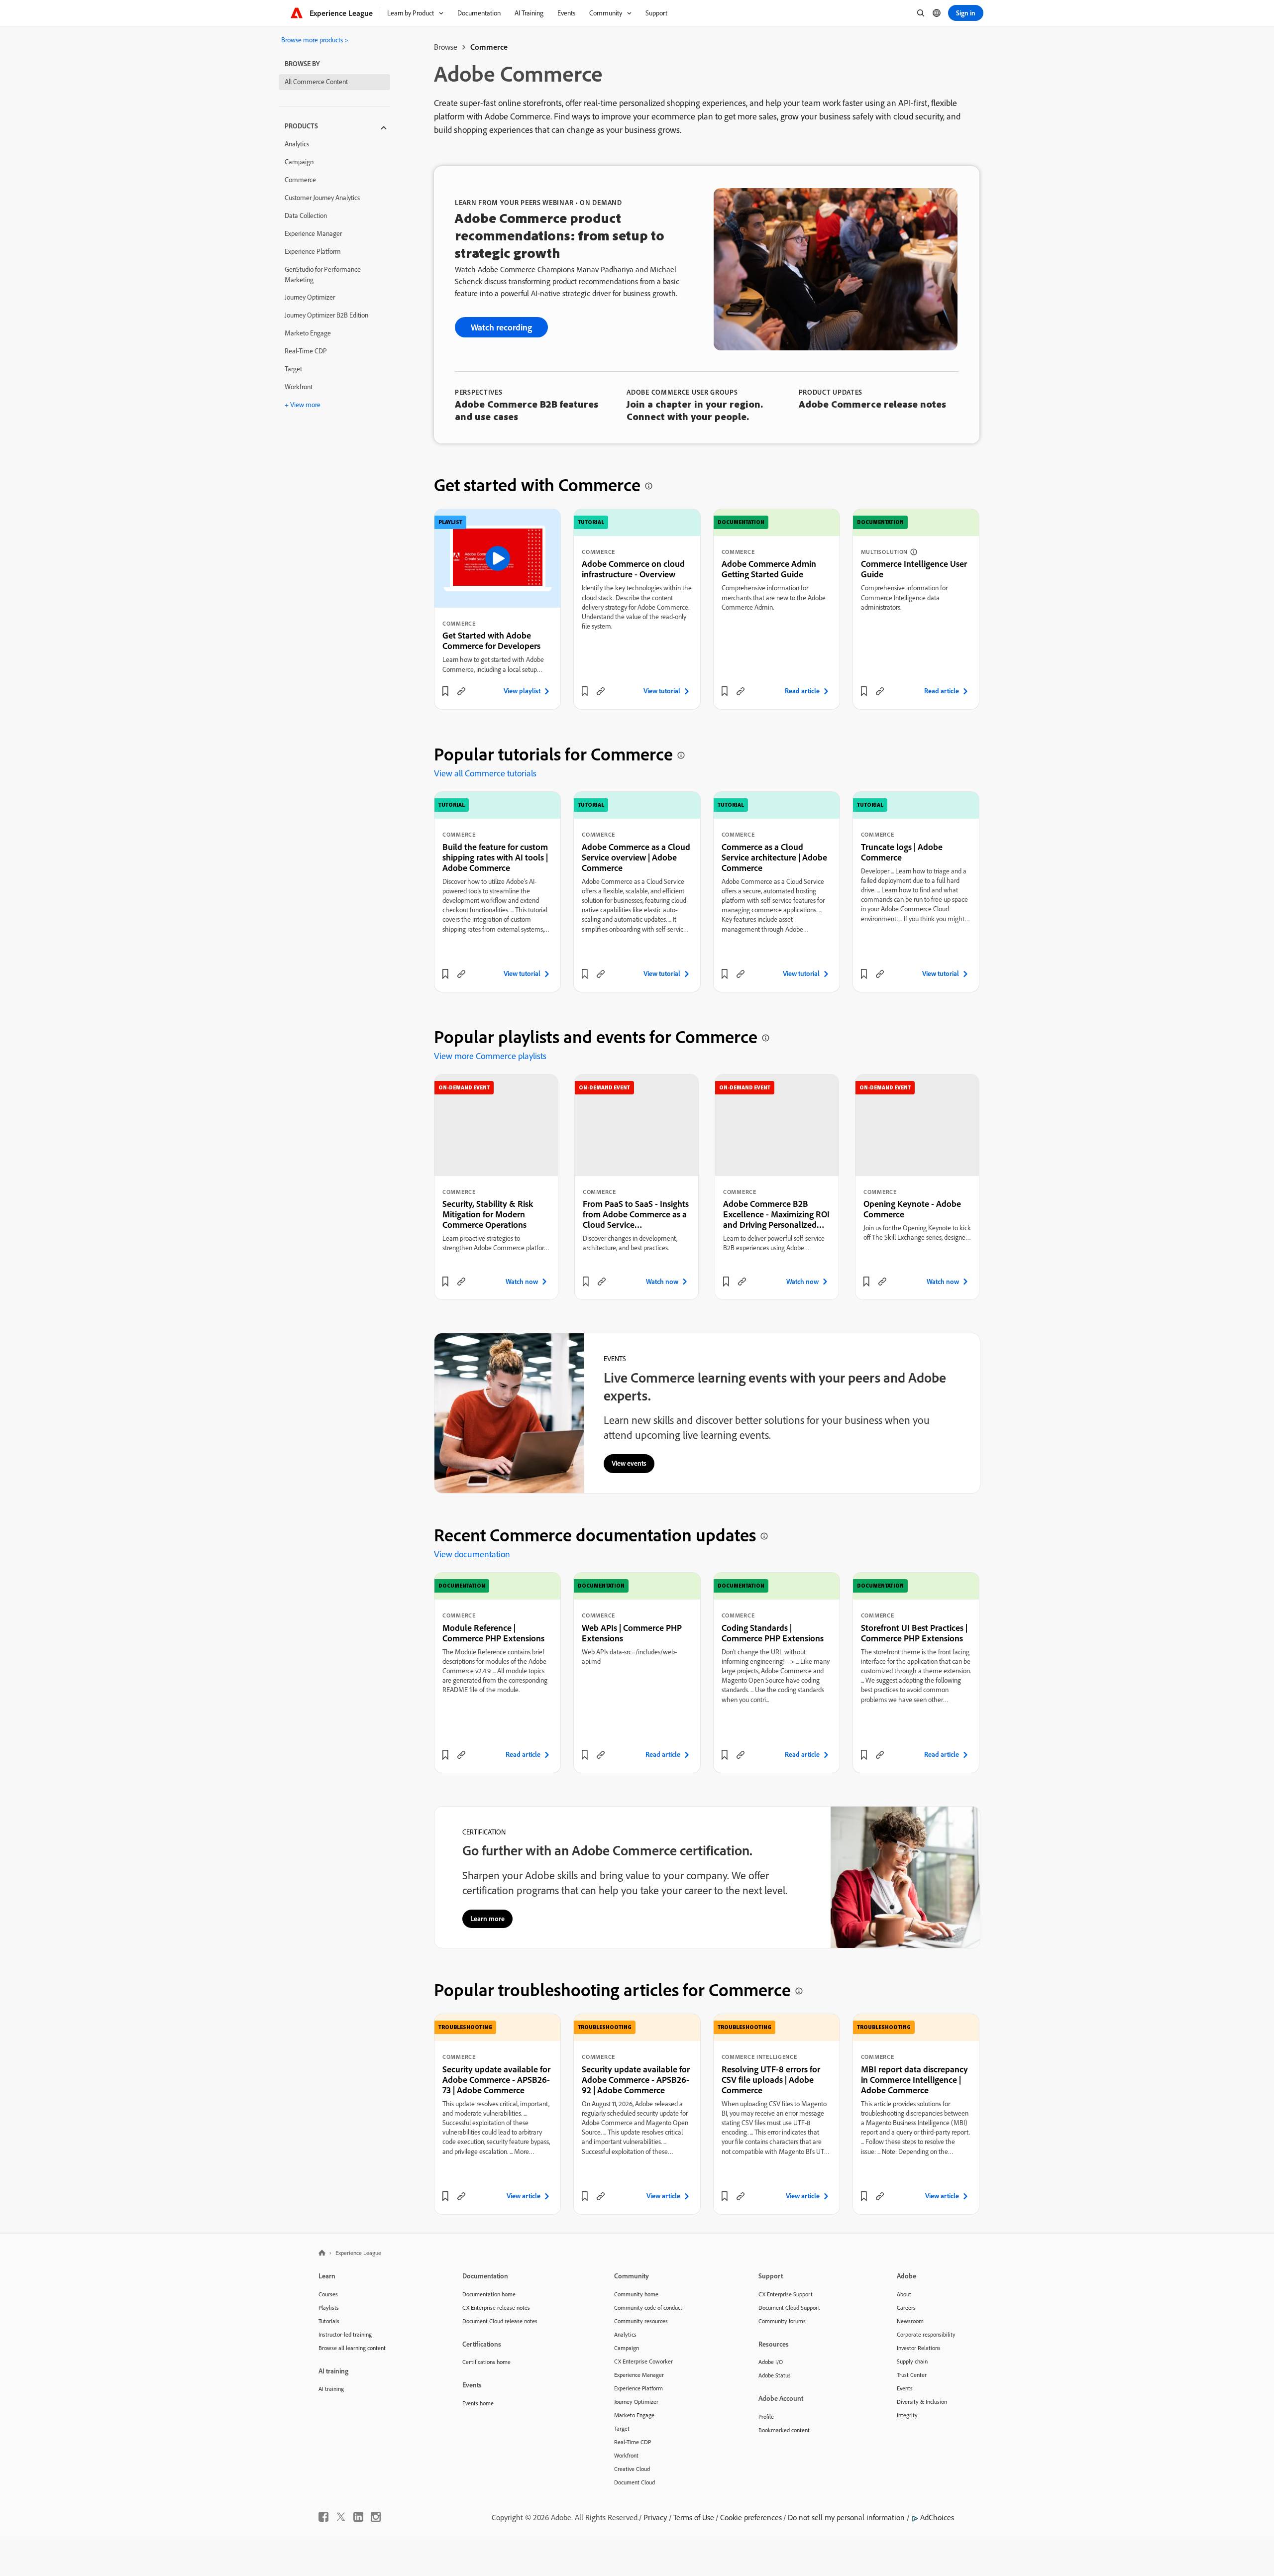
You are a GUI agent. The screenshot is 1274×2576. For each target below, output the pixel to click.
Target (293, 369)
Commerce (300, 180)
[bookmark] (445, 691)
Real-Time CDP (306, 351)
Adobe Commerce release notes (872, 404)
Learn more (487, 1919)
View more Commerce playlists (490, 1056)
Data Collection (306, 215)
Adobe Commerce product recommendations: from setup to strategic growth (560, 235)
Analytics (297, 144)
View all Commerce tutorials (485, 773)
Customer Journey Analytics (322, 198)
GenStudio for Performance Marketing (323, 274)
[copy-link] (461, 691)
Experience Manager (313, 233)
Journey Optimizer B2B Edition (326, 315)
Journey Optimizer (310, 297)
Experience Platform (313, 251)
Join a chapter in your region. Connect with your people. (695, 410)
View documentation (472, 1554)
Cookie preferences (751, 2517)
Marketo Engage (308, 333)
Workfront (299, 387)
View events (629, 1463)
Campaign (299, 162)
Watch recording (501, 327)
